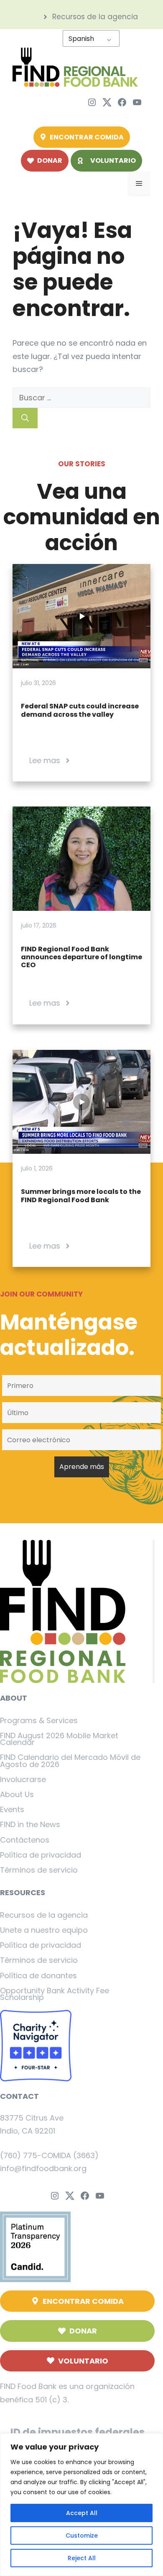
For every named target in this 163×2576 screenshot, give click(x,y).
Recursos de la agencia (44, 1915)
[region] (81, 2505)
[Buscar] (25, 418)
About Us (17, 1794)
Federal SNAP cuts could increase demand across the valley (80, 710)
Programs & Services (39, 1720)
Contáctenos (25, 1840)
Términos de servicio (39, 1870)
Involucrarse (23, 1779)
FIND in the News (30, 1824)
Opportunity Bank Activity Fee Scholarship (55, 1994)
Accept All (82, 2513)
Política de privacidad (41, 1855)
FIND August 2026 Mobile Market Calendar (59, 1739)
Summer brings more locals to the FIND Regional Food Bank (81, 1196)
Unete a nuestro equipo (44, 1930)
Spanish (81, 39)
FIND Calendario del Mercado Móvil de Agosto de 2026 (70, 1761)
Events (12, 1809)
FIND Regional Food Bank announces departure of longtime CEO (81, 957)
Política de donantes (38, 1976)
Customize (82, 2536)
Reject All (82, 2558)
